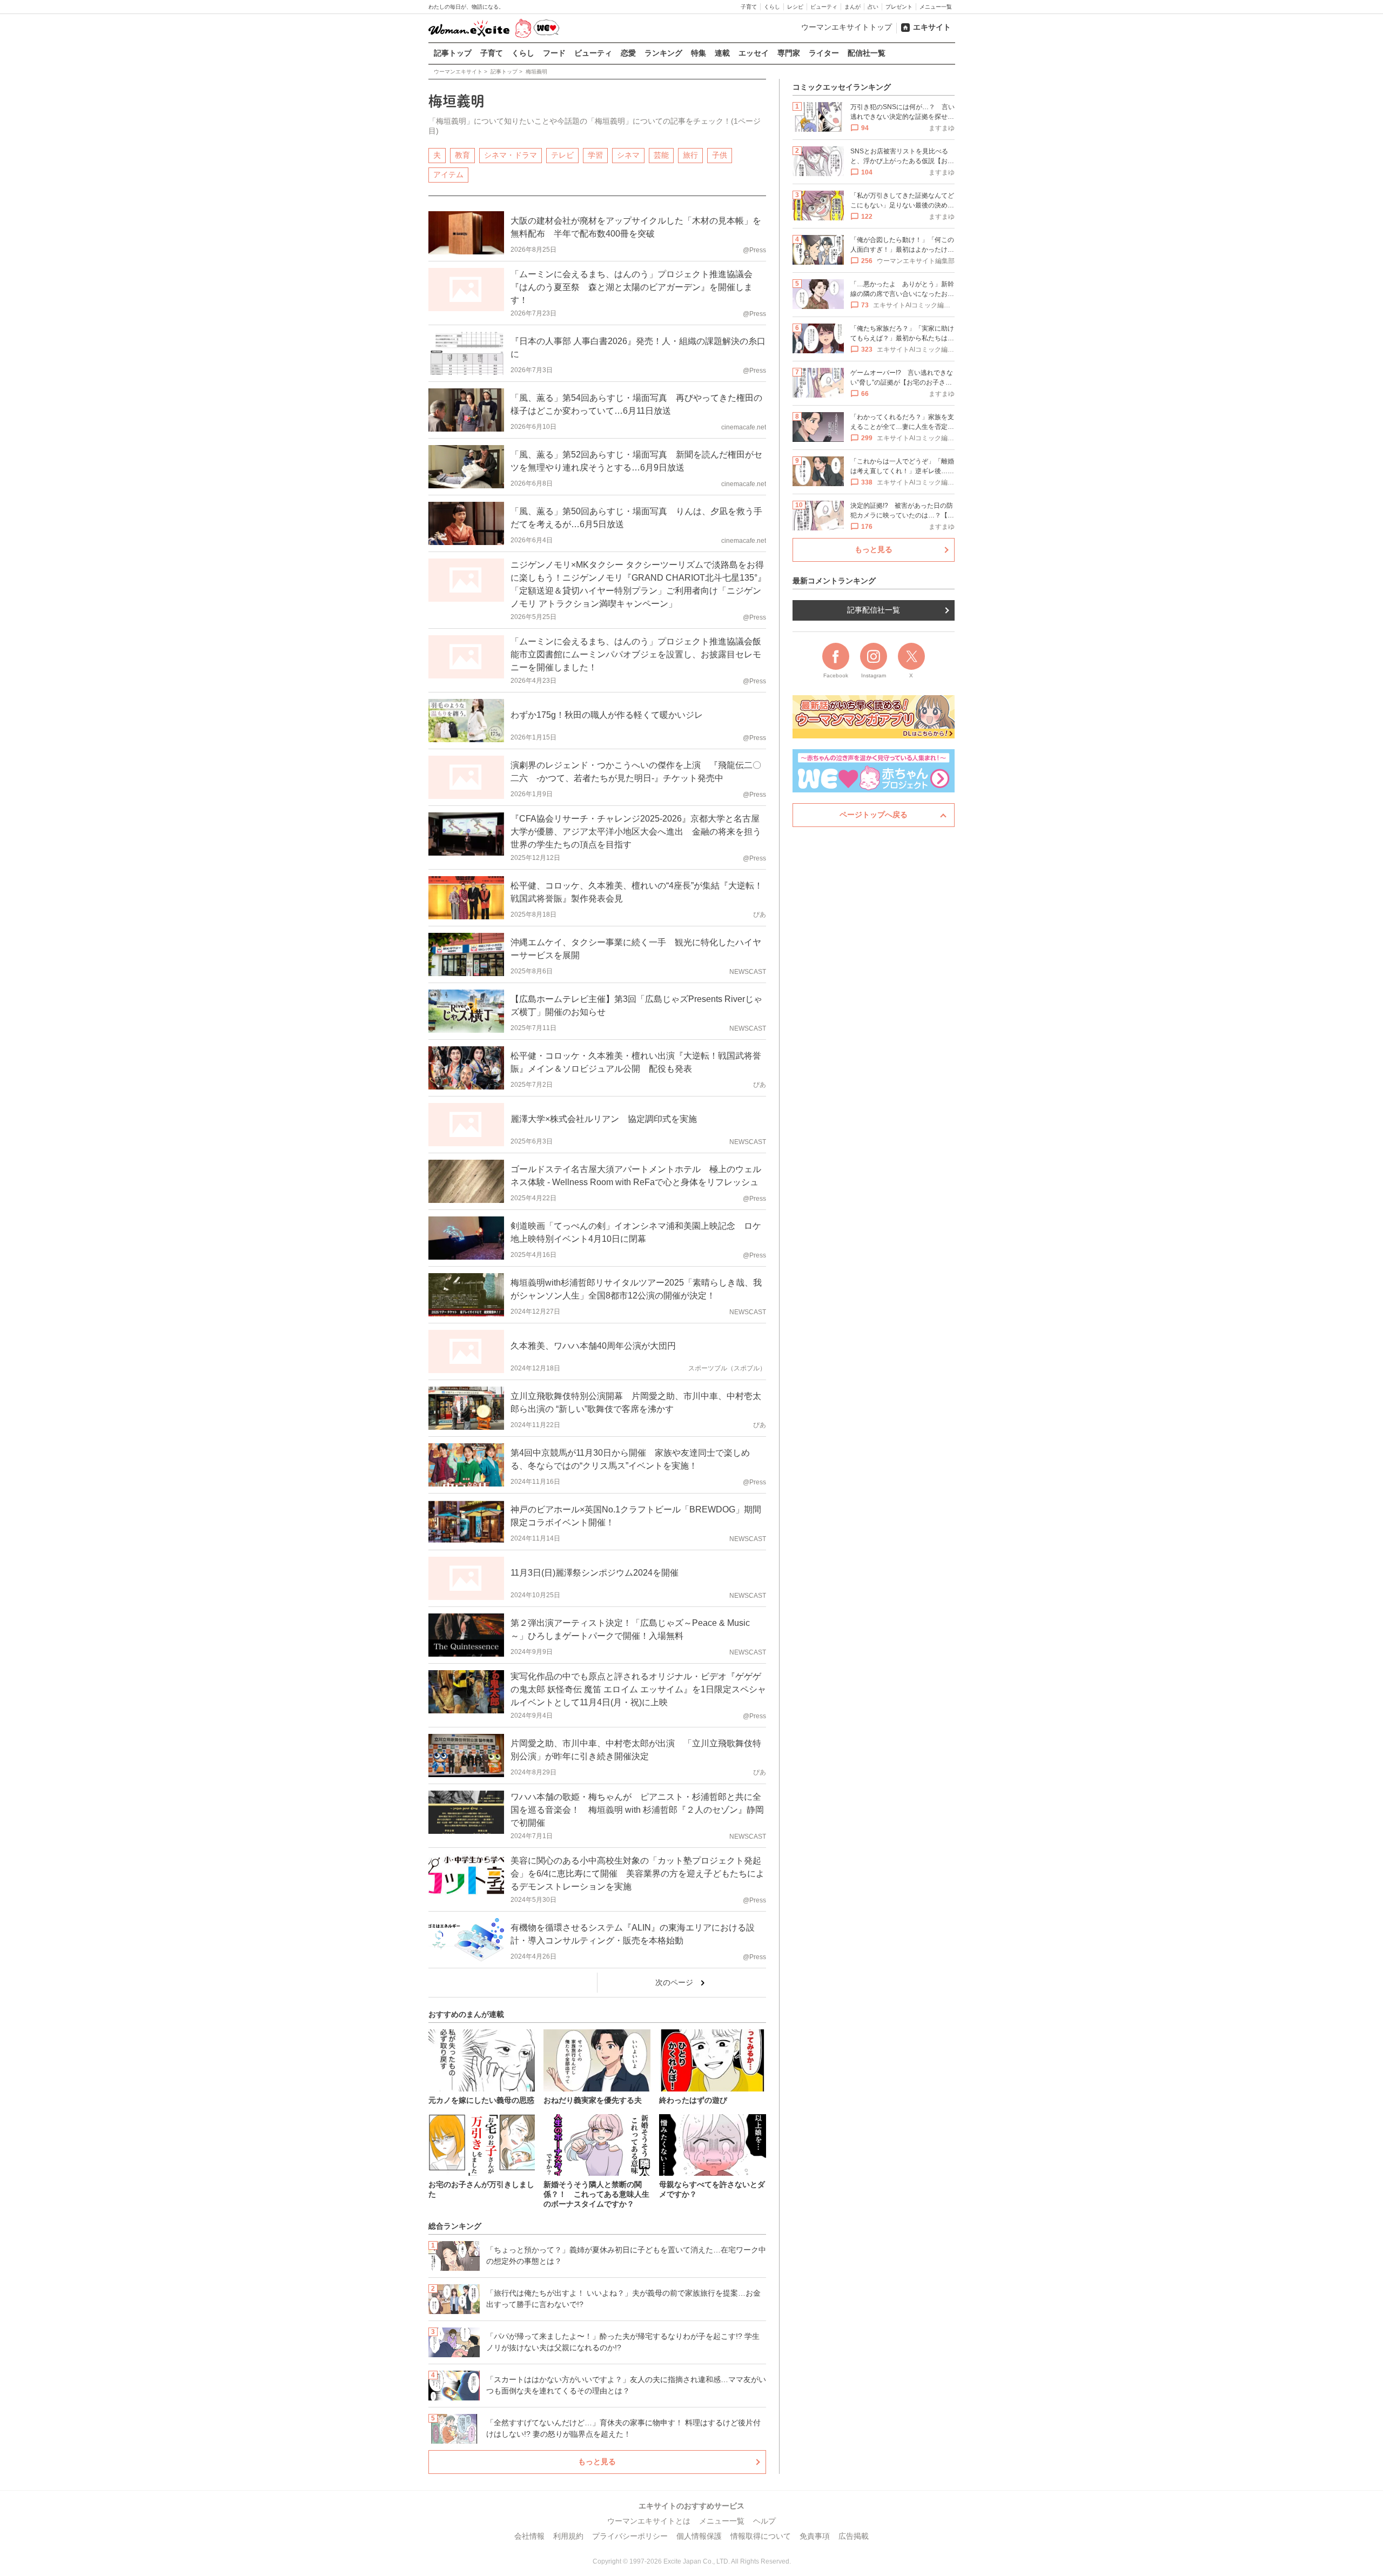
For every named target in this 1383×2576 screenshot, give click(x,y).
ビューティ (824, 7)
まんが (852, 7)
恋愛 (628, 53)
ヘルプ (764, 2521)
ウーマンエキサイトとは (649, 2521)
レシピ (795, 7)
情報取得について (761, 2536)
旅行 (690, 155)
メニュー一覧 (936, 7)
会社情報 (529, 2536)
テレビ (562, 155)
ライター (824, 53)
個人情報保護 (699, 2536)
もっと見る (597, 2461)
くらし (772, 7)
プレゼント (899, 7)
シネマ (628, 155)
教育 (462, 155)
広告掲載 (854, 2536)
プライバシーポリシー (630, 2536)
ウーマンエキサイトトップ (847, 27)
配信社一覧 (867, 53)
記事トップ (453, 53)
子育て (749, 7)
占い (873, 7)
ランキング (663, 53)
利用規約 (568, 2536)
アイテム (448, 174)
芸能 (661, 155)
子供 (720, 155)
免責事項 (815, 2536)
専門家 (789, 53)
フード (554, 53)
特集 (699, 53)
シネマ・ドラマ (511, 155)
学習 (595, 155)
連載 (722, 53)
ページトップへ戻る (874, 815)
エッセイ (754, 53)
